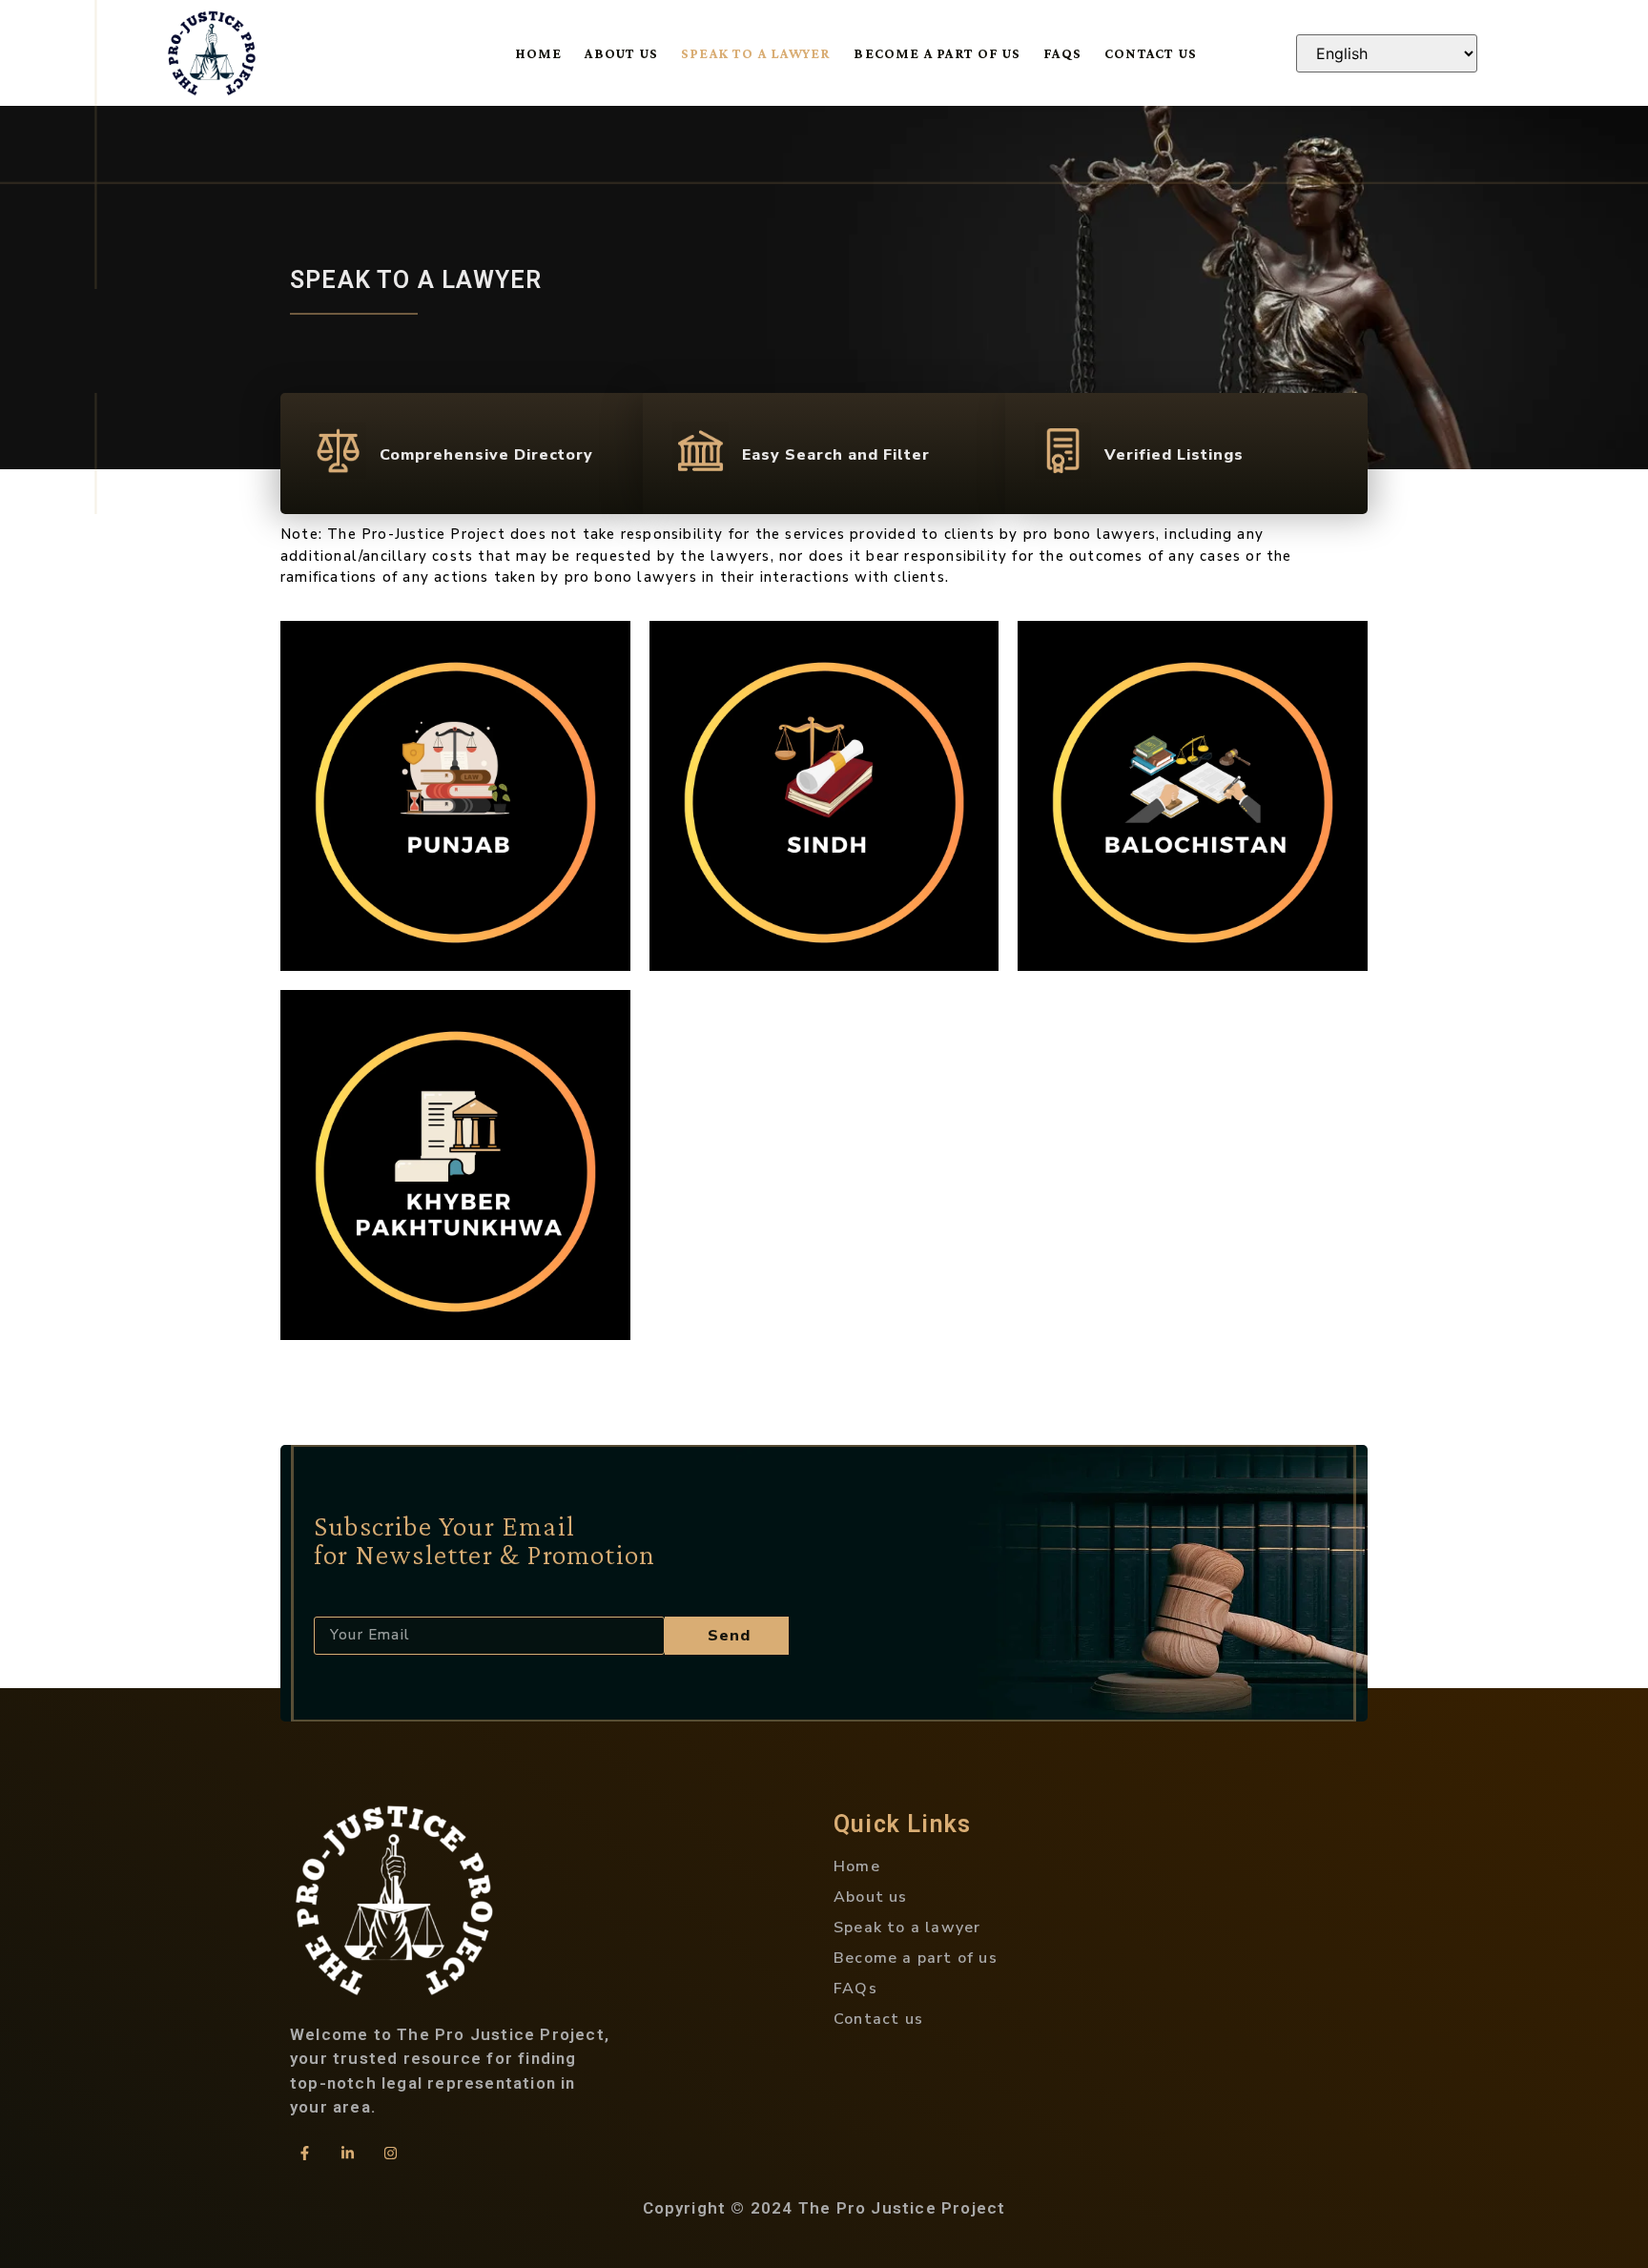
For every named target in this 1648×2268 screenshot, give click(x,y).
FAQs (1062, 53)
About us (621, 53)
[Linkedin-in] (347, 2154)
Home (539, 53)
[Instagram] (390, 2154)
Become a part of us (937, 53)
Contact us (1151, 53)
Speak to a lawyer (756, 53)
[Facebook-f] (304, 2154)
